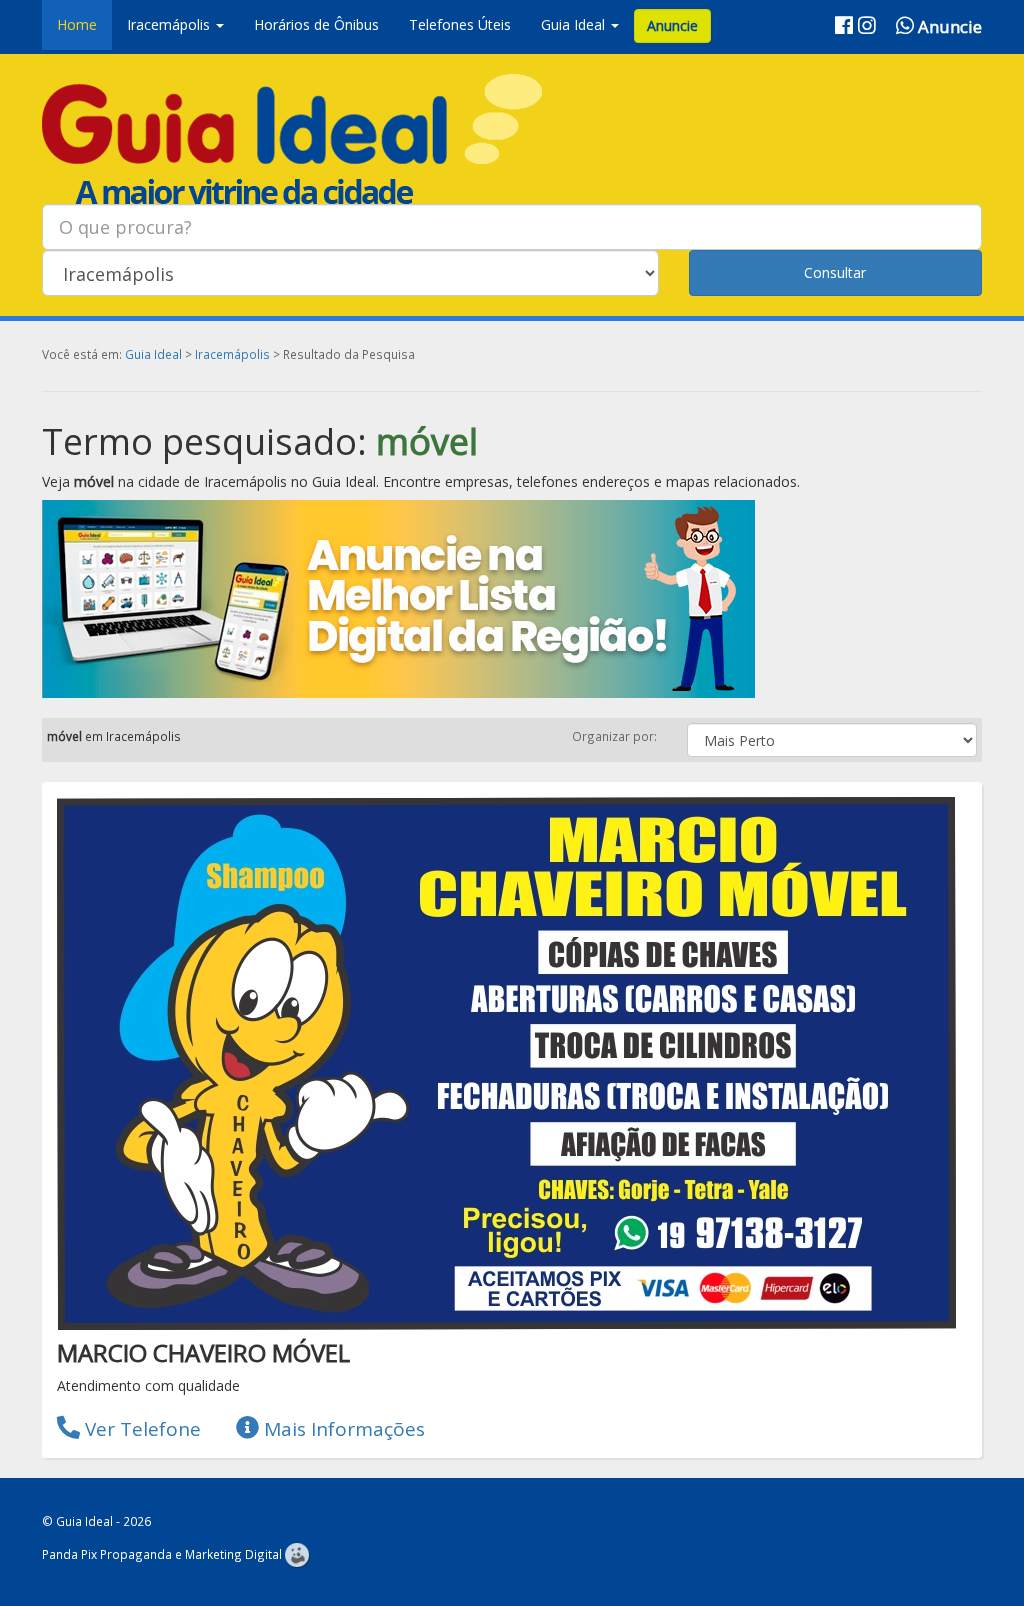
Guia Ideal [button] (575, 24)
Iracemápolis (232, 354)
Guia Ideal (153, 354)
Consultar (835, 272)
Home (77, 24)
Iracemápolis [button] (170, 24)
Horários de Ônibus (316, 24)
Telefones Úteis (460, 24)
